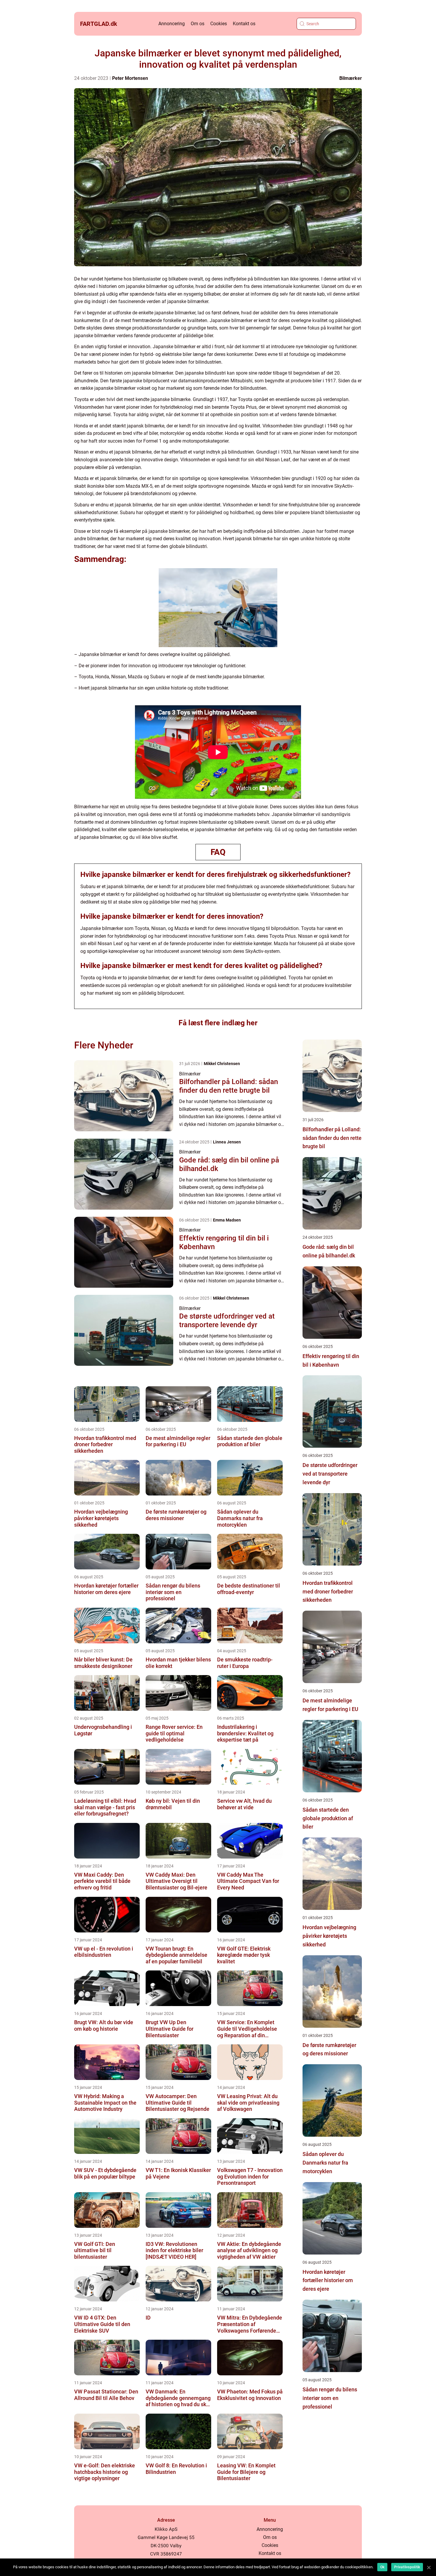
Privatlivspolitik (407, 2567)
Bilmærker (351, 78)
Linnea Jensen (227, 1142)
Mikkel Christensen (222, 1064)
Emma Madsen (227, 1220)
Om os (198, 24)
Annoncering (172, 24)
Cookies (219, 24)
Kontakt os (244, 24)
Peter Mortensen (130, 78)
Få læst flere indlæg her (218, 1023)
